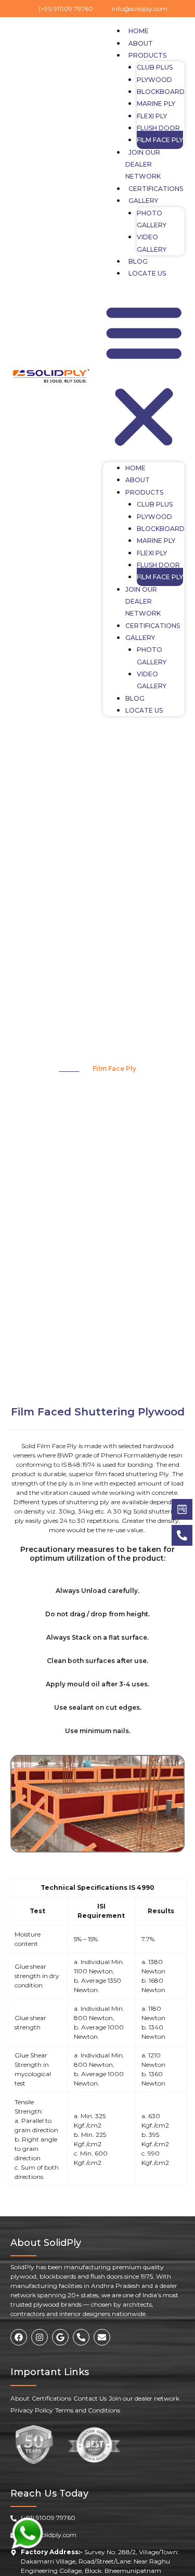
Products (147, 55)
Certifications (156, 189)
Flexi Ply (152, 116)
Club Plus (155, 67)
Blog (138, 261)
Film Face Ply (160, 140)
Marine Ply (156, 104)
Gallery (143, 201)
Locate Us (147, 273)
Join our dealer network (143, 165)
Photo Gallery (152, 219)
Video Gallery (152, 243)
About (141, 43)
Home (139, 31)
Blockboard (161, 92)
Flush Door (158, 128)
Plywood (154, 80)
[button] (144, 376)
